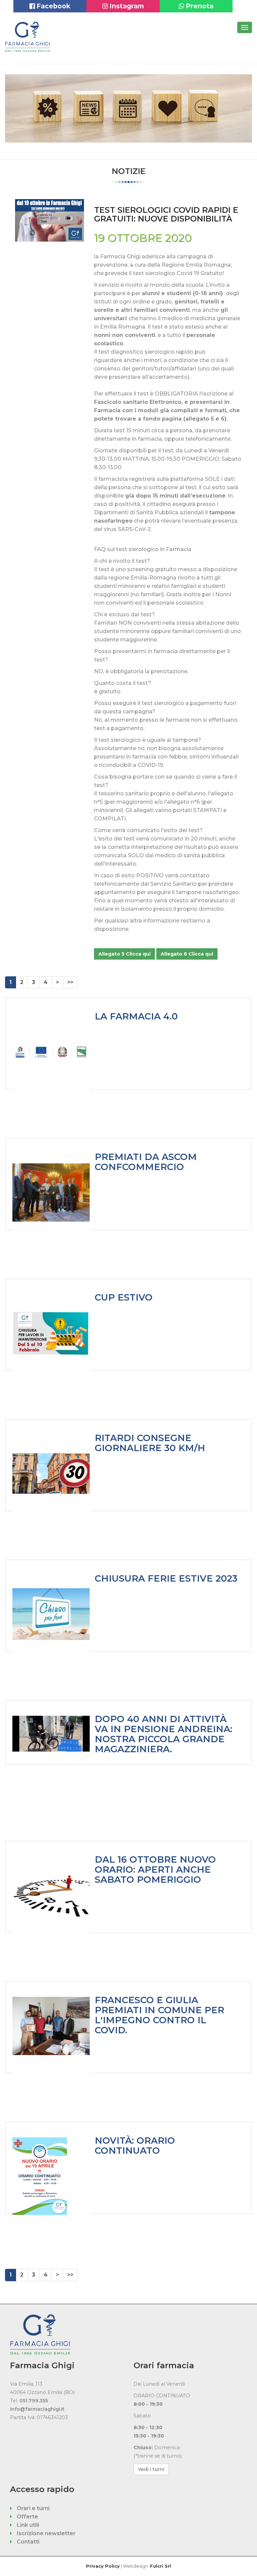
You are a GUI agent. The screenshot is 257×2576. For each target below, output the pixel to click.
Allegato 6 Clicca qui (187, 954)
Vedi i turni (151, 2469)
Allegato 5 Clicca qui (124, 954)
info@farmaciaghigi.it (37, 2409)
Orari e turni (32, 2508)
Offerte (27, 2517)
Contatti (27, 2542)
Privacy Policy (103, 2566)
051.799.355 (34, 2401)
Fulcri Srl (160, 2566)
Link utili (27, 2525)
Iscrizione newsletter (46, 2533)
